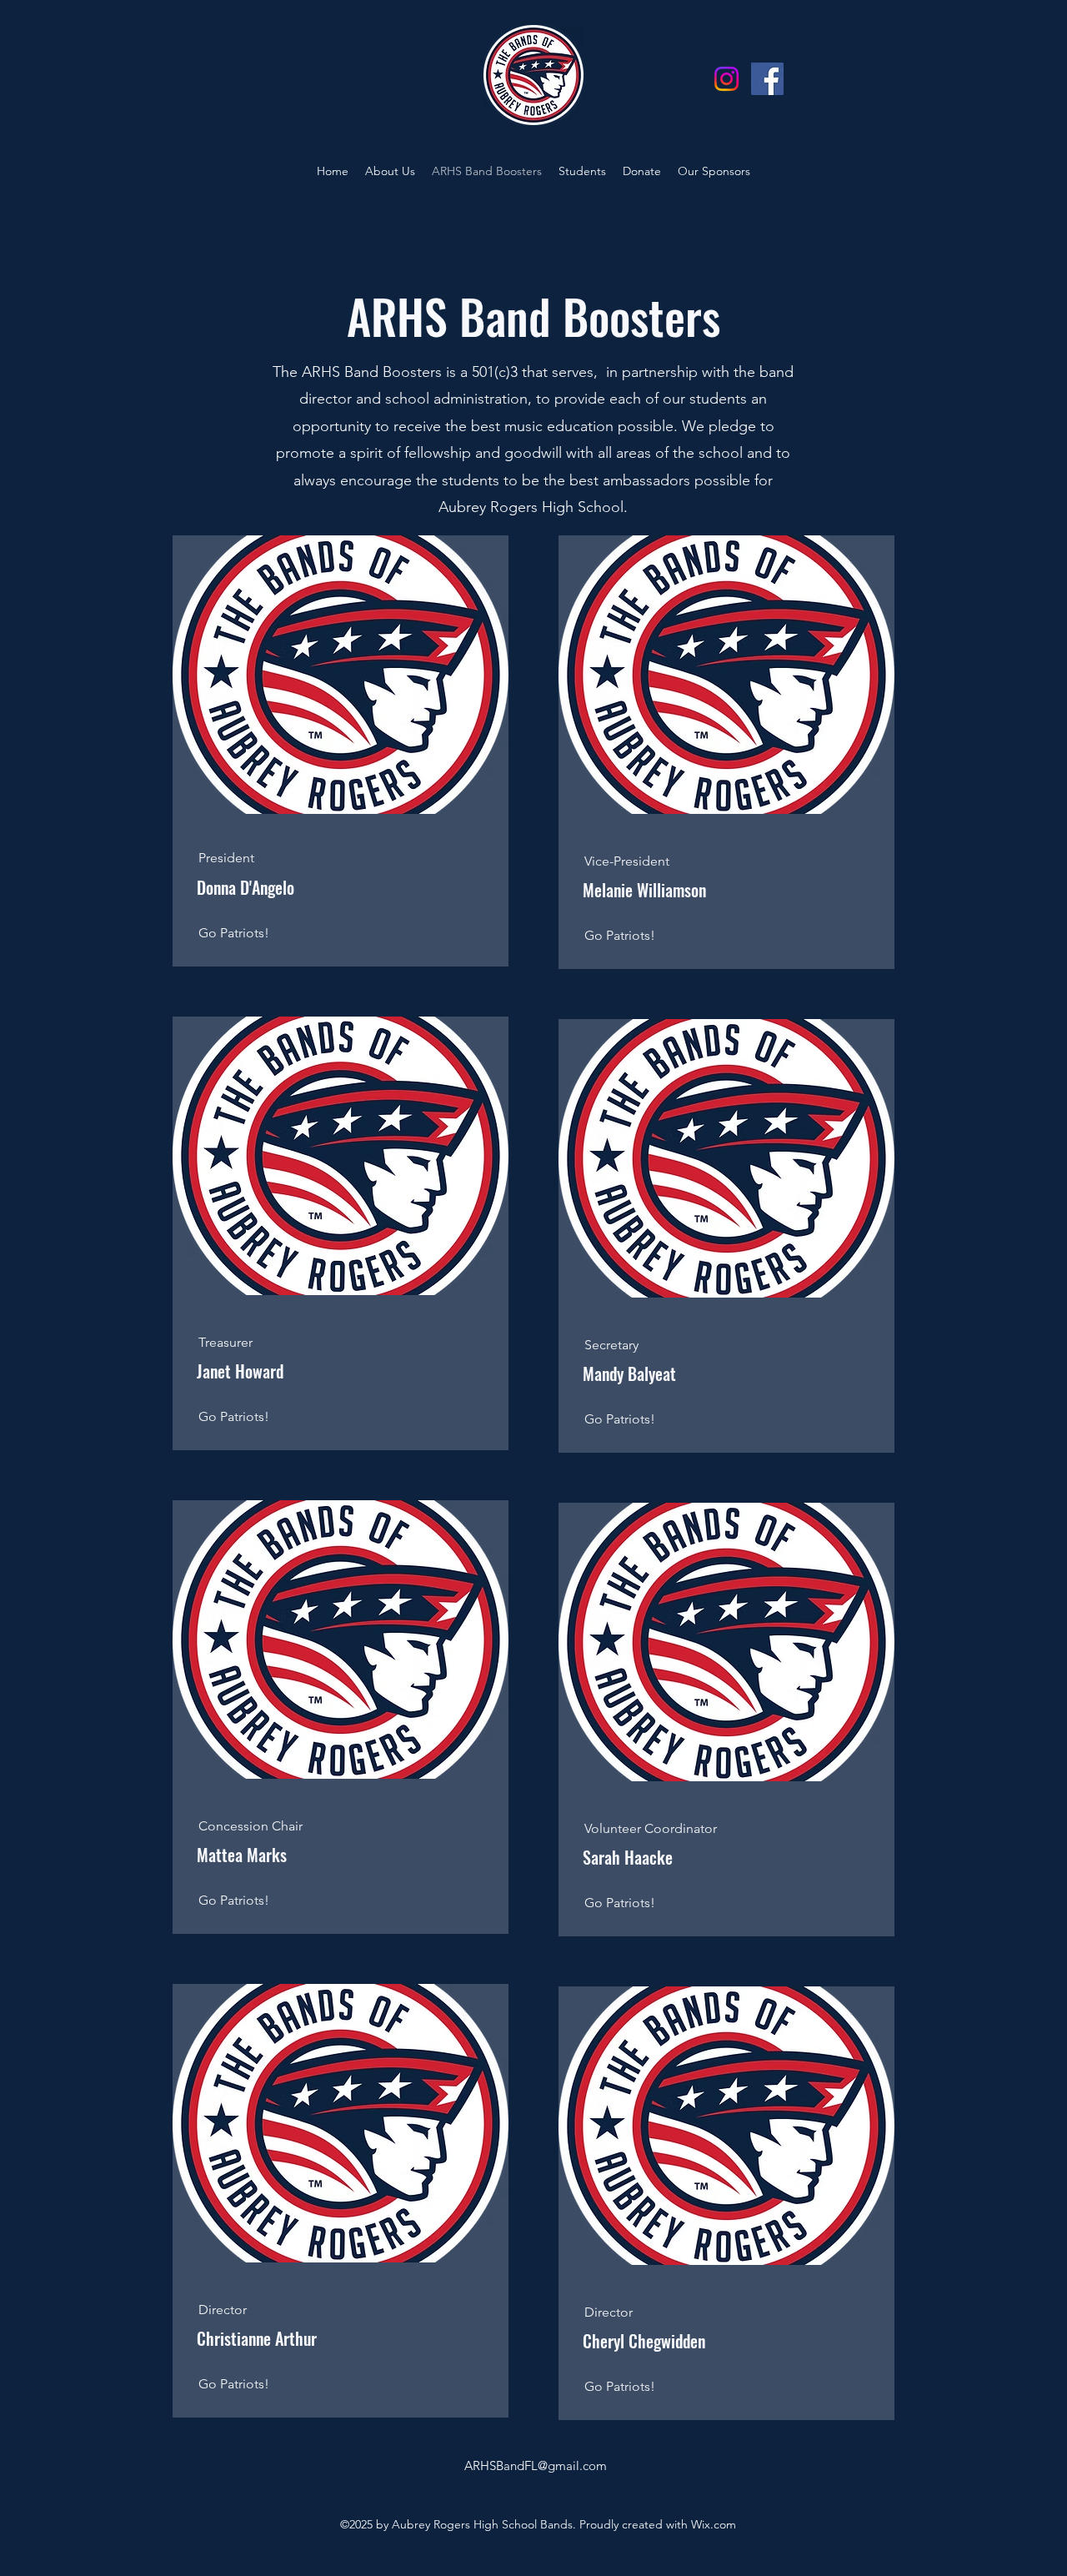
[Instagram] (726, 79)
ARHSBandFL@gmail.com (536, 2466)
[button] (390, 171)
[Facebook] (767, 79)
